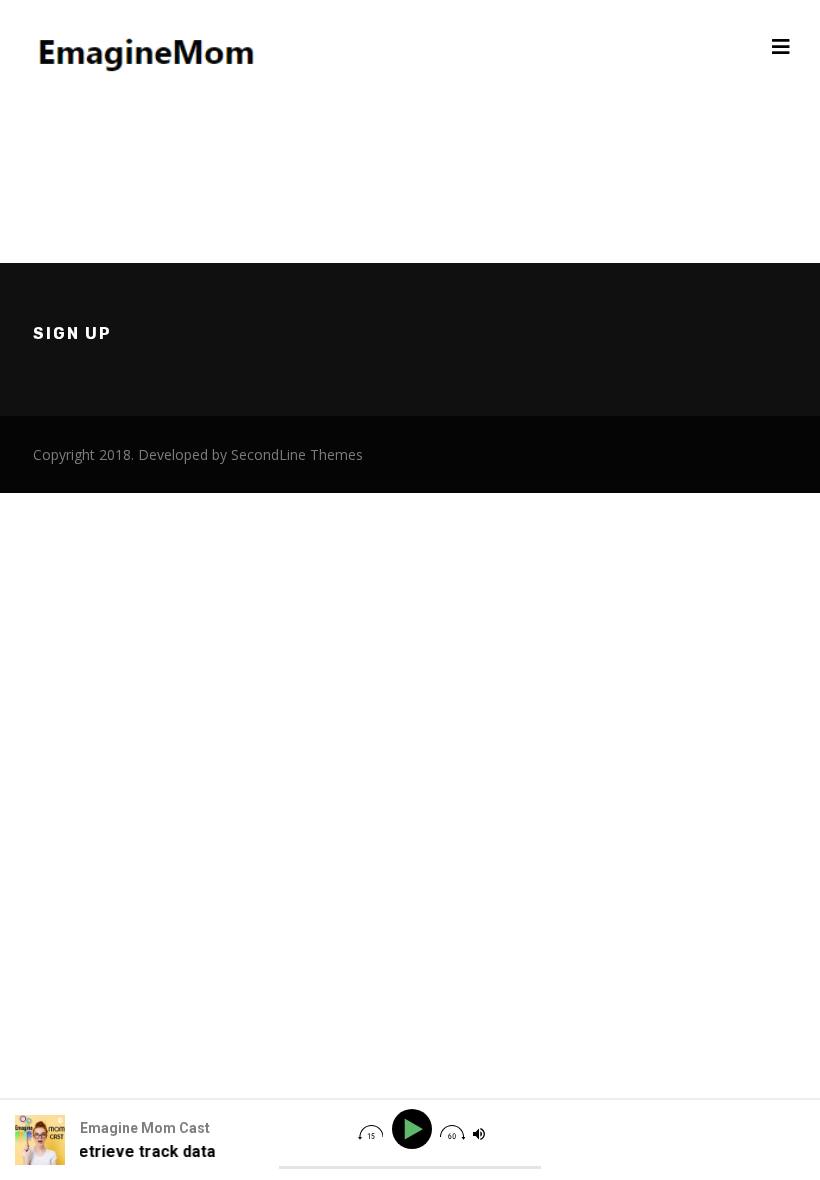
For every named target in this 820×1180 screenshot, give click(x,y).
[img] (370, 1132)
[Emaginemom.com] (150, 46)
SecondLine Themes (297, 454)
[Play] (414, 1129)
